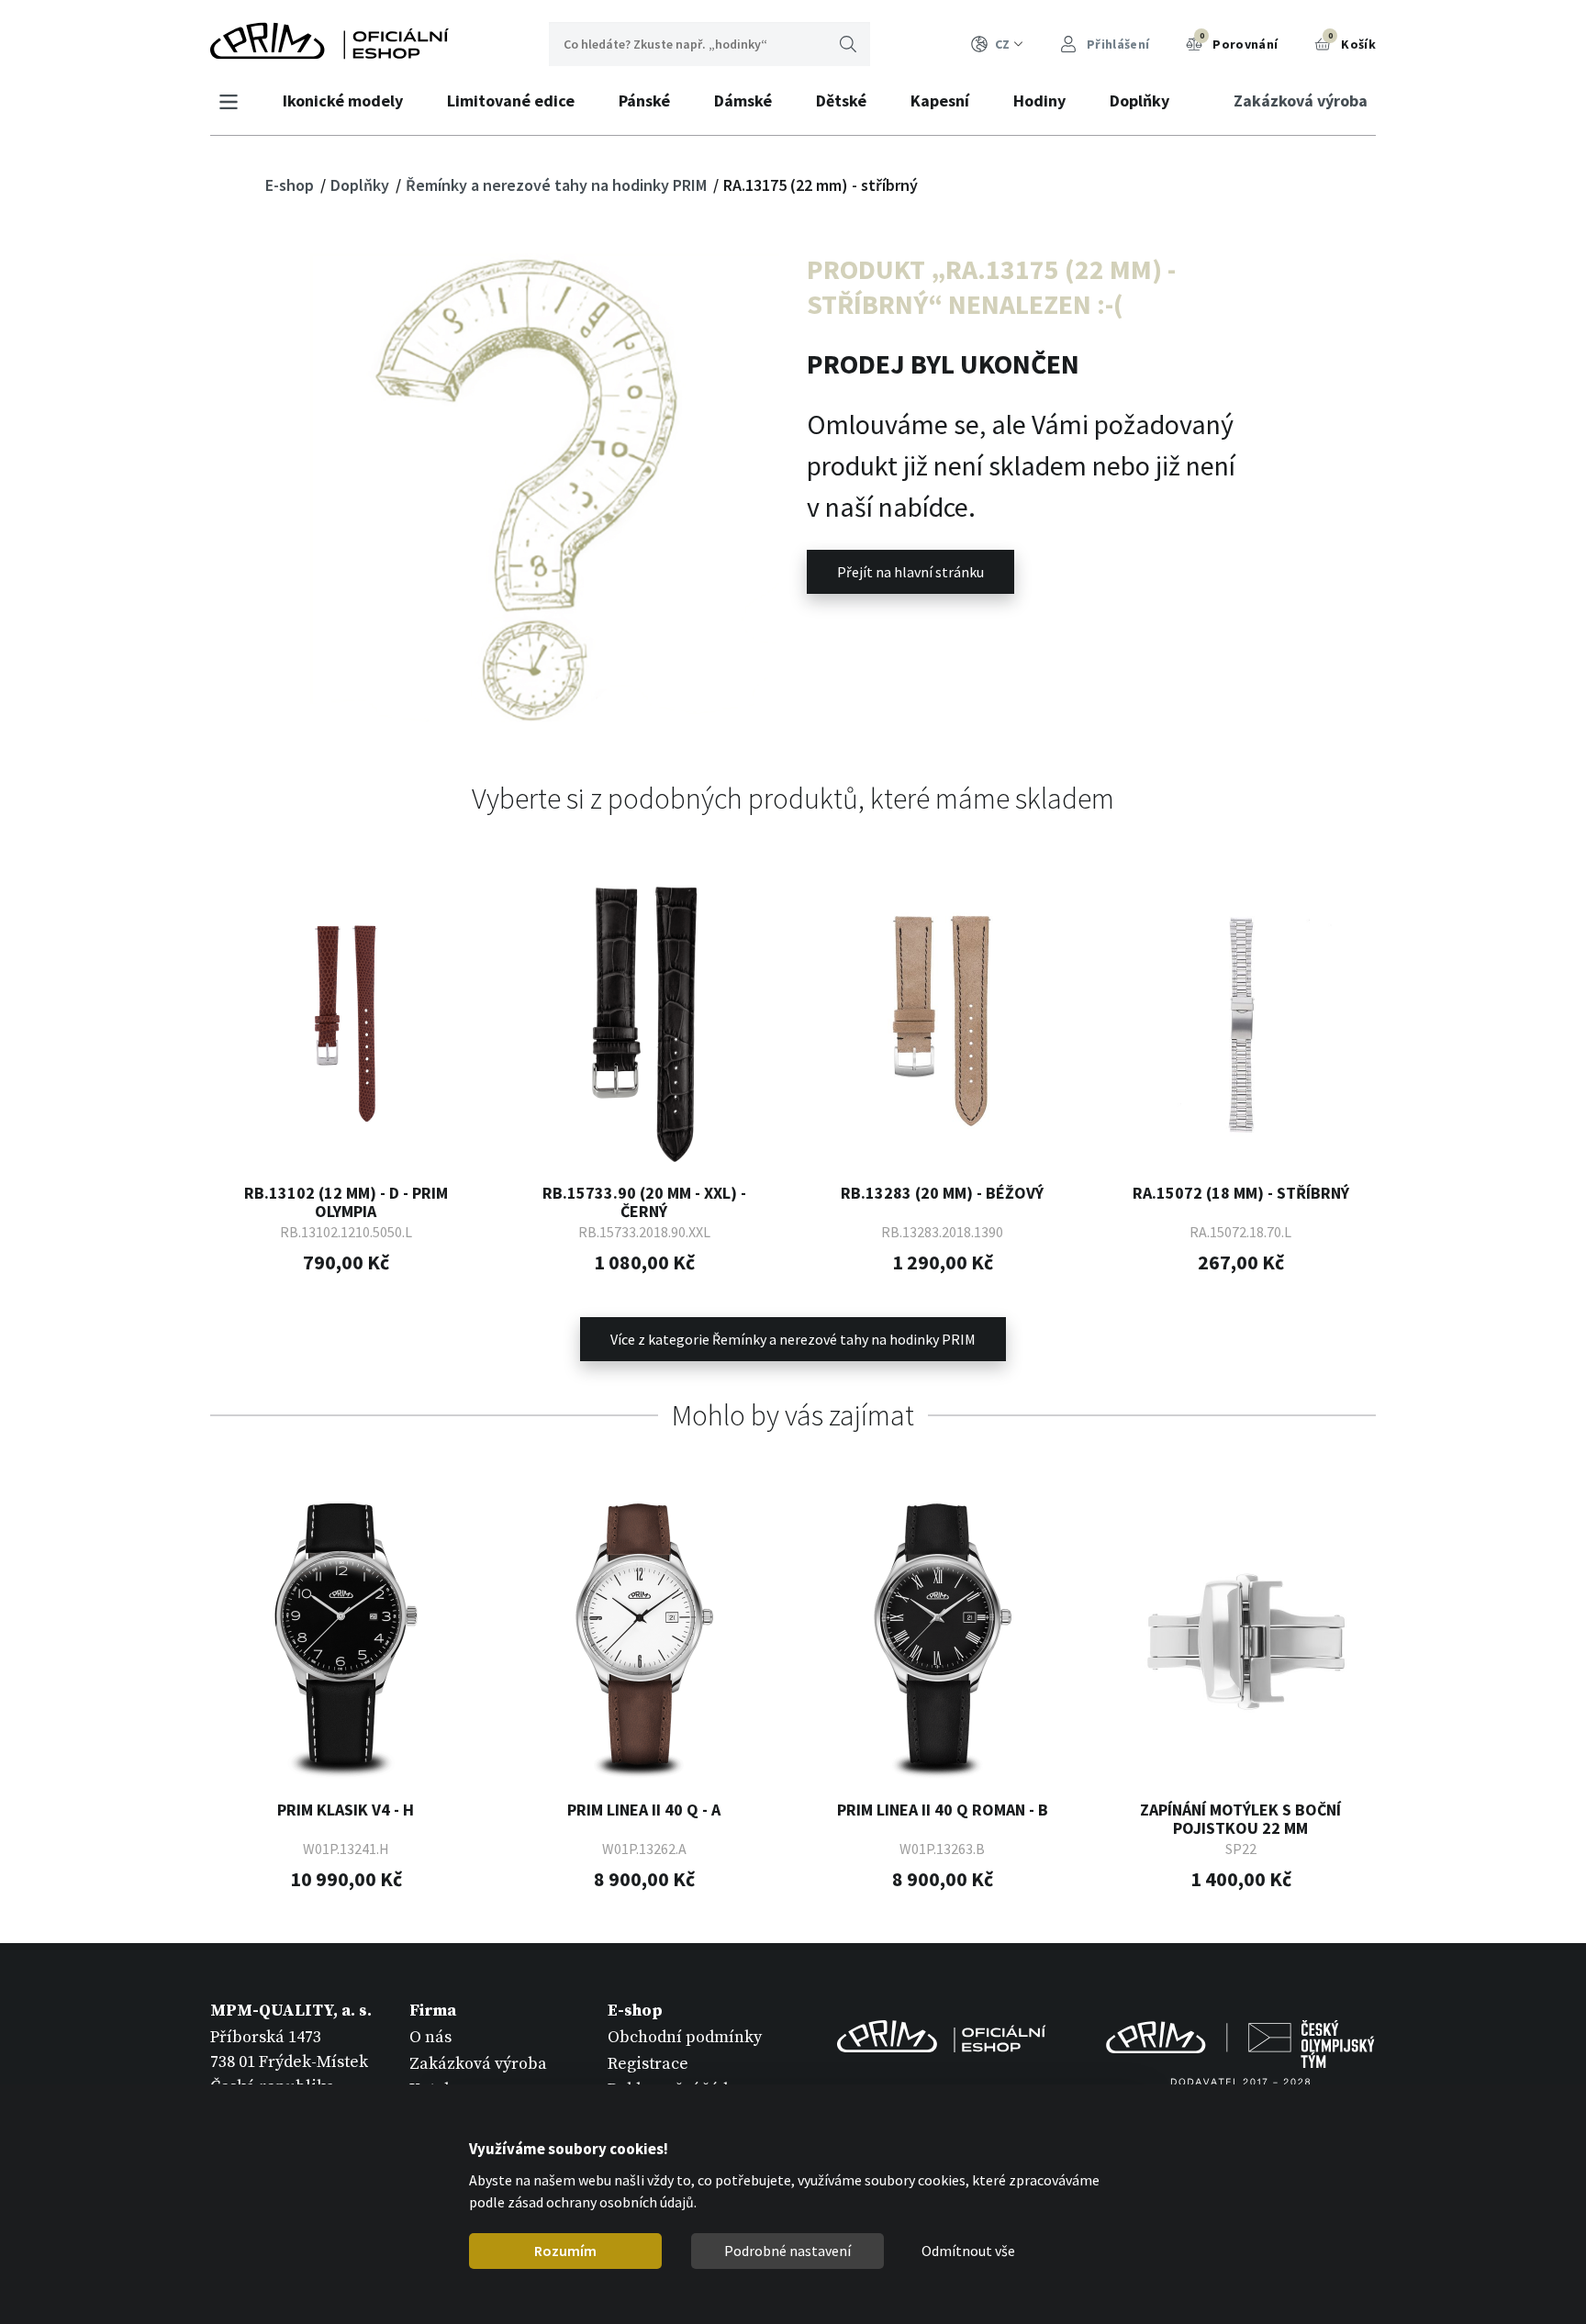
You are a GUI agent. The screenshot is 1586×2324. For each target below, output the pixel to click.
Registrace (648, 2064)
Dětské (841, 101)
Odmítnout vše (968, 2251)
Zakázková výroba (1301, 101)
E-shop (291, 185)
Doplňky (1139, 101)
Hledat (848, 44)
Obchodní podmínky (685, 2037)
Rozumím (565, 2251)
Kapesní (940, 101)
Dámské (743, 101)
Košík (1352, 41)
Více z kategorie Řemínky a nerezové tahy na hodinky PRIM (793, 1339)
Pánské (644, 101)
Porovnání (1239, 41)
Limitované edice (511, 101)
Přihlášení (1117, 44)
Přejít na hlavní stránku (910, 572)
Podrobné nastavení (787, 2251)
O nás (430, 2037)
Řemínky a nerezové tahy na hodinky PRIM (558, 185)
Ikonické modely (343, 101)
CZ (1002, 44)
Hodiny (1039, 101)
